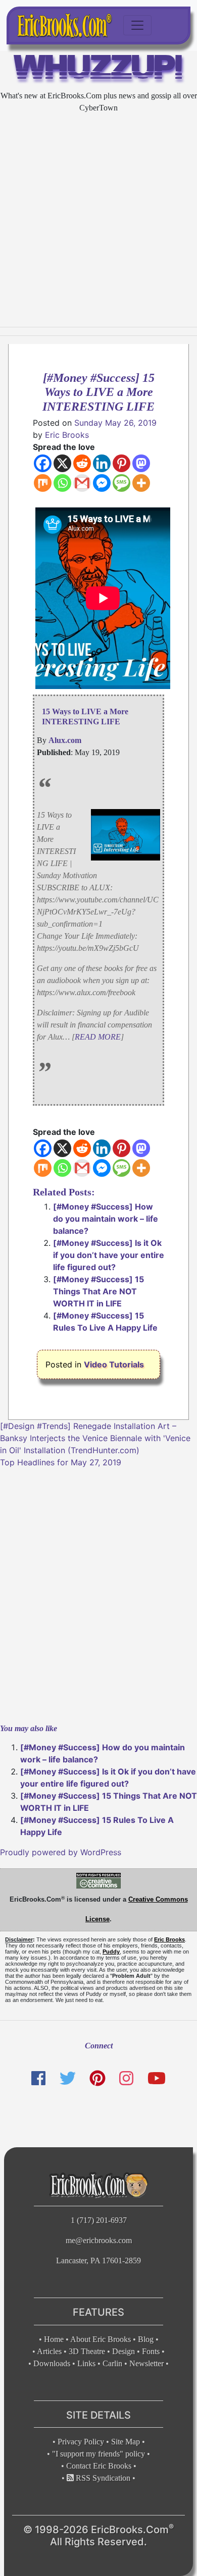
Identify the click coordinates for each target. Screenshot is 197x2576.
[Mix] (43, 483)
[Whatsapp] (62, 483)
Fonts (151, 2351)
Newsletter (146, 2363)
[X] (62, 463)
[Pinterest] (121, 463)
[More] (141, 483)
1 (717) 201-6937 (99, 2220)
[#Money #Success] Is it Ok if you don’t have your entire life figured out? (109, 1255)
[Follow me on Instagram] (126, 2078)
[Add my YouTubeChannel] (157, 2078)
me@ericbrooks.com (99, 2240)
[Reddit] (82, 463)
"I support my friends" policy (98, 2454)
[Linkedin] (102, 463)
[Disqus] (98, 1594)
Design (124, 2351)
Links (86, 2363)
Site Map (126, 2442)
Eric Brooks (67, 435)
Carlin (112, 2363)
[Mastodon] (141, 463)
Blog (146, 2339)
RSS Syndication (102, 2478)
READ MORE (98, 1037)
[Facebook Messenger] (102, 483)
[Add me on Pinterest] (97, 2078)
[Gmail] (82, 483)
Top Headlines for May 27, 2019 (61, 1462)
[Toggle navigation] (137, 25)
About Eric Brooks (101, 2339)
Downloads (52, 2363)
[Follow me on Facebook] (38, 2078)
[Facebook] (43, 463)
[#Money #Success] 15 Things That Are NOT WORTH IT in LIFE (98, 1291)
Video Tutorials (114, 1364)
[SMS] (121, 483)
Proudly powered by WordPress (61, 1852)
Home (54, 2339)
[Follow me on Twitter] (67, 2078)
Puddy (111, 1952)
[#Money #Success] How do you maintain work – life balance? (106, 1219)
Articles (49, 2351)
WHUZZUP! (99, 70)
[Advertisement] (98, 220)
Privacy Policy (81, 2442)
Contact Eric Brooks (99, 2466)
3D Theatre (87, 2351)
